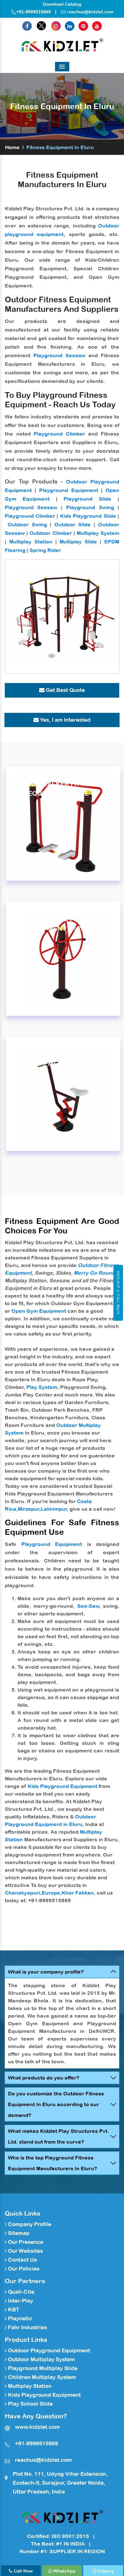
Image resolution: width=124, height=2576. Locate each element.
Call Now (23, 2571)
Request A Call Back (118, 1293)
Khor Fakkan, (79, 1893)
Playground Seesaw (59, 355)
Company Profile (29, 2224)
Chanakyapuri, (23, 1893)
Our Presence (25, 2242)
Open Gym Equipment (39, 1311)
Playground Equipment (69, 490)
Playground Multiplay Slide (42, 2368)
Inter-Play (20, 2301)
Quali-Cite (21, 2292)
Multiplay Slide (78, 542)
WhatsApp (64, 2571)
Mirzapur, (29, 1509)
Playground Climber (59, 434)
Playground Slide (87, 499)
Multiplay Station (31, 542)
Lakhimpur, (55, 1509)
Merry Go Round (94, 1273)
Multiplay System (98, 533)
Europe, (52, 1893)
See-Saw (88, 1606)
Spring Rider (45, 550)
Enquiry (105, 2571)
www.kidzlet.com (37, 2427)
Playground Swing (90, 507)
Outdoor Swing (27, 524)
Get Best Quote (65, 690)
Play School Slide (30, 2404)
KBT (13, 2310)
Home (12, 147)
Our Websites (25, 2251)
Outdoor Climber (51, 533)
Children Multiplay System (41, 2377)
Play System (42, 1387)
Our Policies (23, 2269)
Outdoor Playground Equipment (48, 2350)
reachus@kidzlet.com (90, 12)
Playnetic (19, 2318)
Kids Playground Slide (88, 516)
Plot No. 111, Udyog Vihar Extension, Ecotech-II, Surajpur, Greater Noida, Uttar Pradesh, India (60, 2483)
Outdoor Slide (72, 524)
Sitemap (18, 2233)
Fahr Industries (27, 2327)
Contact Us (22, 2260)
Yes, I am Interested (65, 720)
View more (63, 824)
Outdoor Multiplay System (41, 2359)
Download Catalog (62, 4)
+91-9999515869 (34, 12)
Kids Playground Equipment (62, 1786)
